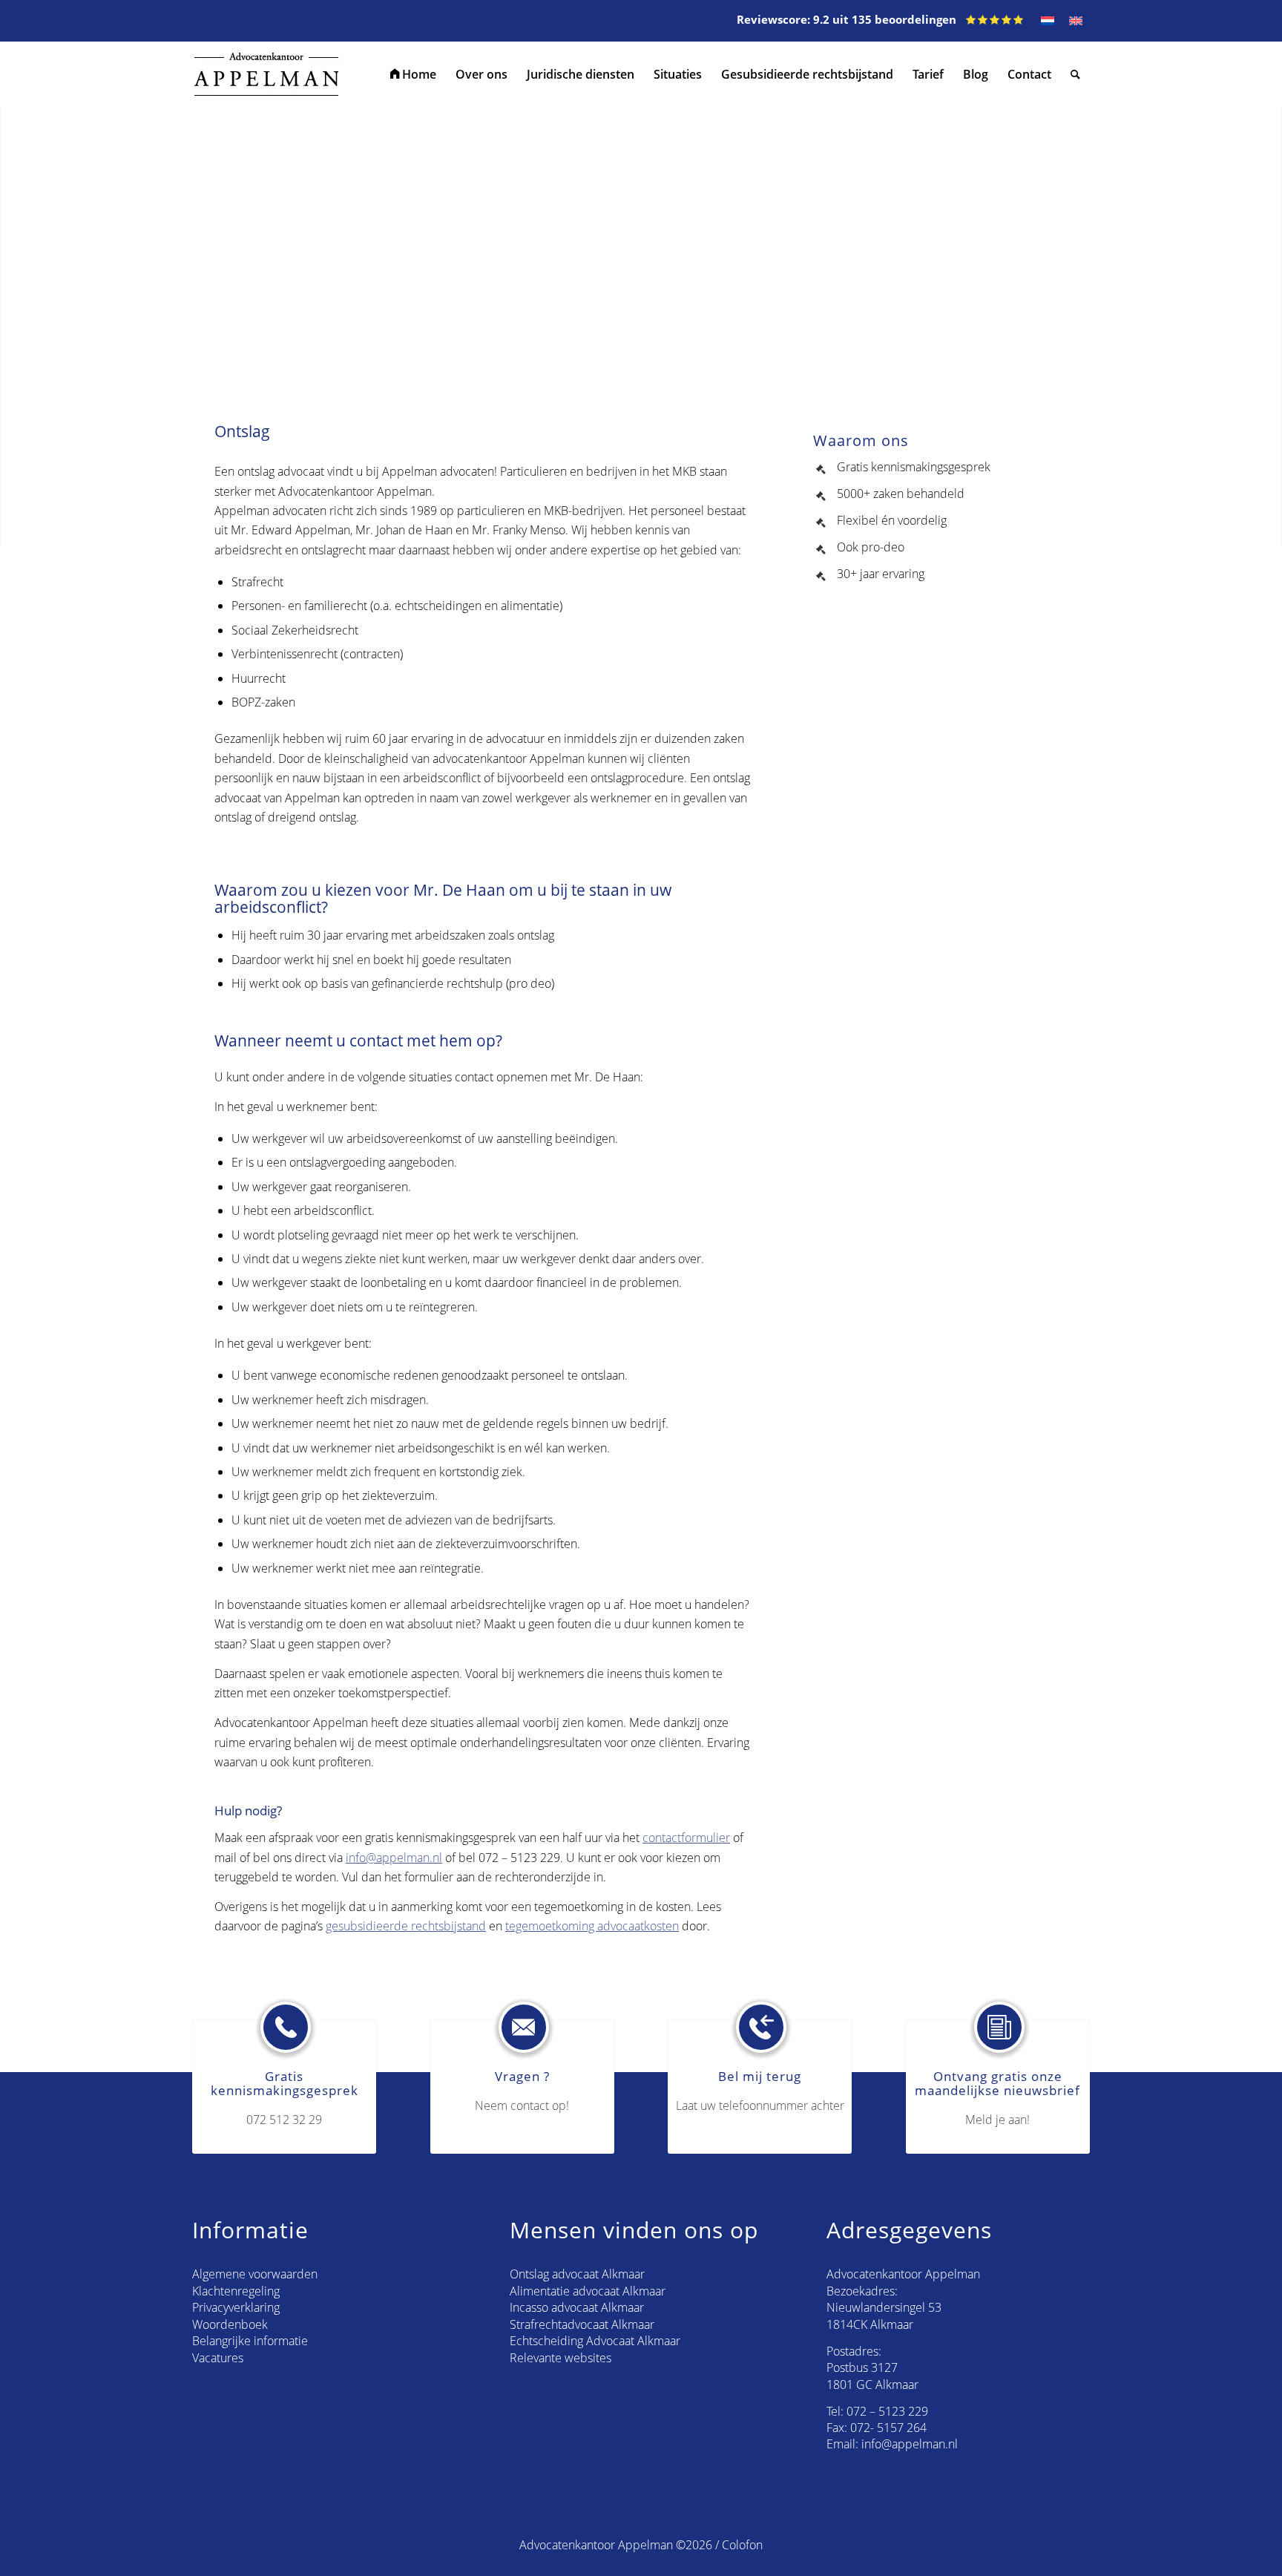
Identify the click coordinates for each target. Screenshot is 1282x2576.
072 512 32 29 (284, 2120)
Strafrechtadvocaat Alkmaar (582, 2324)
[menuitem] (413, 74)
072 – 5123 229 (887, 2411)
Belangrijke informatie (250, 2341)
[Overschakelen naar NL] (1048, 21)
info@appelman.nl (394, 1858)
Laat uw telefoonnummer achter (760, 2105)
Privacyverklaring (236, 2307)
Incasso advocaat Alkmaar (577, 2307)
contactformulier (686, 1838)
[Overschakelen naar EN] (1076, 21)
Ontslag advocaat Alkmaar (577, 2274)
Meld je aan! (997, 2120)
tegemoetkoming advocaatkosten (592, 1926)
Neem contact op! (522, 2105)
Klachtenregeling (236, 2291)
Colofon (742, 2545)
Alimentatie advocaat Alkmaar (588, 2291)
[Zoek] (1075, 74)
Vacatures (218, 2358)
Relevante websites (561, 2358)
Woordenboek (230, 2324)
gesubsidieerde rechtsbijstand (406, 1926)
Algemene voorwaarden (255, 2274)
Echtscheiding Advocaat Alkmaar (595, 2341)
